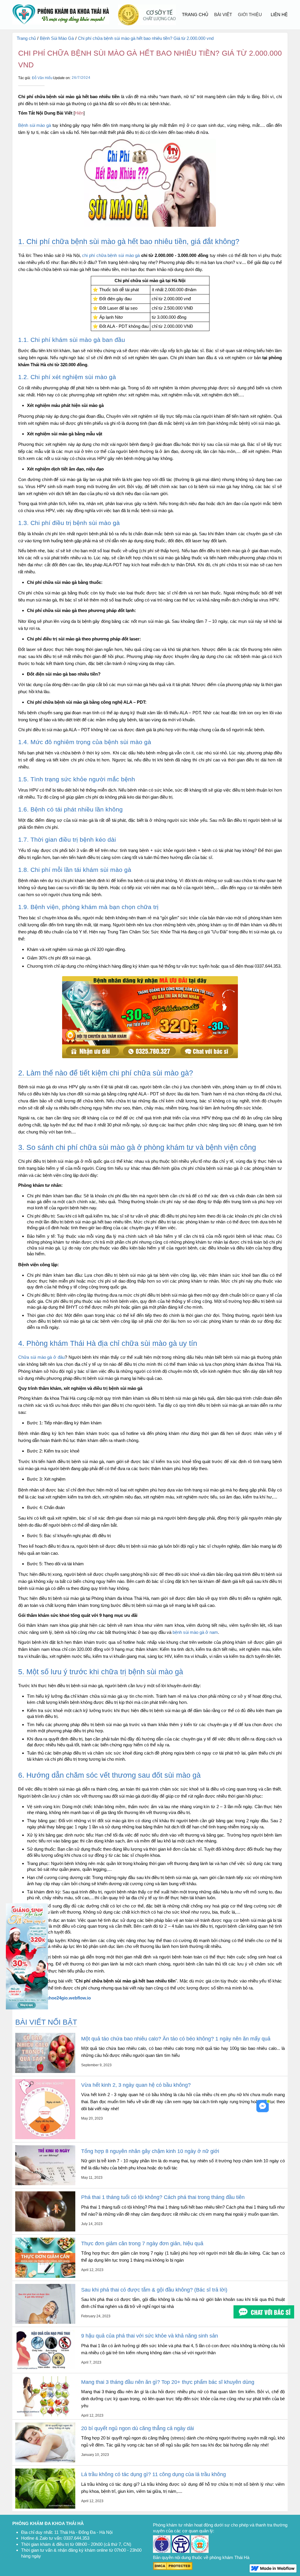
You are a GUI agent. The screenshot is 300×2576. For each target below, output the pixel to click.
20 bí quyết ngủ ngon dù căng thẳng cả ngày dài (138, 2428)
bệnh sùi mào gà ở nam (195, 1632)
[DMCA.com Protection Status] (173, 2566)
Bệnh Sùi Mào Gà (57, 38)
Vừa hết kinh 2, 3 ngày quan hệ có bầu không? (136, 2085)
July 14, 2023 (92, 2224)
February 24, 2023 (96, 2316)
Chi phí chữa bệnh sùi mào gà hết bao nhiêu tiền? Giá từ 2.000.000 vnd (146, 38)
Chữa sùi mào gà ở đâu (41, 1357)
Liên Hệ (279, 15)
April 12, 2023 (92, 2270)
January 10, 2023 (95, 2455)
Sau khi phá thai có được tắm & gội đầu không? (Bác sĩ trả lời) (154, 2290)
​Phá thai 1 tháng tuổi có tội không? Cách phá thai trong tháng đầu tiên (163, 2197)
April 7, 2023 (91, 2362)
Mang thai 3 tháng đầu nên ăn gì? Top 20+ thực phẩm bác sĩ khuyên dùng (168, 2382)
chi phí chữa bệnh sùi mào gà (111, 255)
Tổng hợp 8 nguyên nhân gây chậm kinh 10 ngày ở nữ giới (150, 2151)
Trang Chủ (195, 15)
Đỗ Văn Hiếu (42, 78)
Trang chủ (26, 38)
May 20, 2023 (92, 2118)
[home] (61, 15)
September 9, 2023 (96, 2065)
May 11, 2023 (92, 2178)
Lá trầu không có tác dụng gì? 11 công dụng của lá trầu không (154, 2474)
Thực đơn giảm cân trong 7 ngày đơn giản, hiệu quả (142, 2243)
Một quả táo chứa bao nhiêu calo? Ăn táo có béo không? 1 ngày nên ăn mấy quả (176, 2039)
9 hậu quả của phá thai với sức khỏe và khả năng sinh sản (150, 2336)
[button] (223, 15)
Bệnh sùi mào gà (35, 125)
